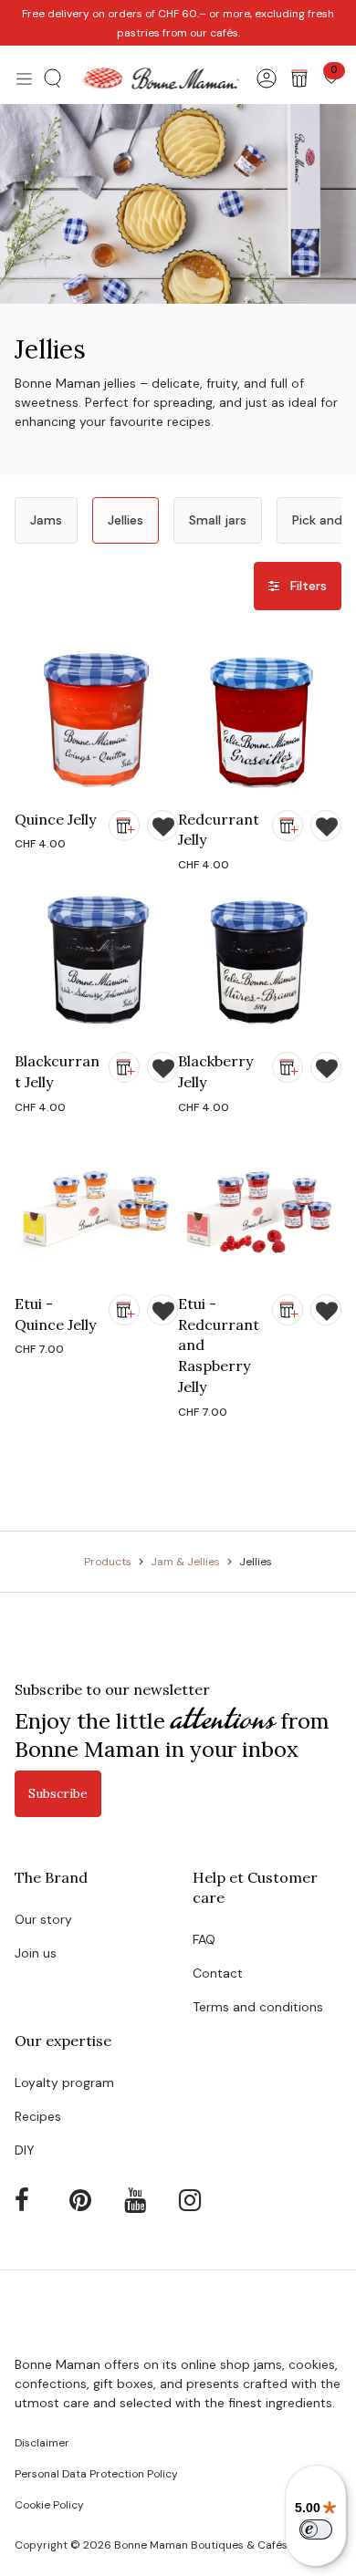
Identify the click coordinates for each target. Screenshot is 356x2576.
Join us (36, 1953)
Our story (43, 1919)
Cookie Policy (49, 2505)
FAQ (204, 1939)
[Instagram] (204, 2200)
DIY (25, 2150)
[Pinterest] (95, 2200)
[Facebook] (40, 2200)
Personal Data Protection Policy (96, 2474)
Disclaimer (42, 2443)
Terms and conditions (258, 2007)
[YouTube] (150, 2200)
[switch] (316, 2529)
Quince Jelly (55, 819)
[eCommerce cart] (299, 78)
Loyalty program (64, 2083)
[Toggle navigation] (24, 78)
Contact (218, 1973)
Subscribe (58, 1793)
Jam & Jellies (185, 1562)
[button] (53, 78)
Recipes (38, 2116)
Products (108, 1562)
